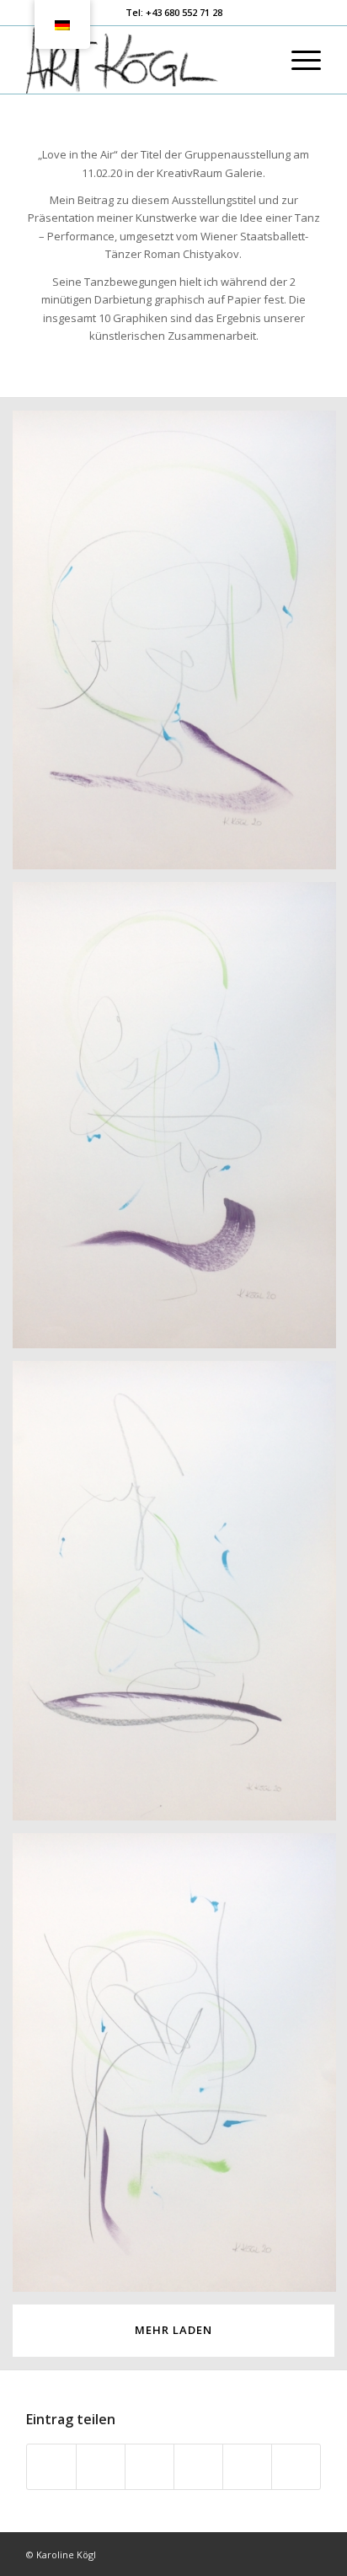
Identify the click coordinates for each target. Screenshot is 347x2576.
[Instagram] (308, 2554)
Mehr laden (173, 2330)
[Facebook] (283, 2554)
